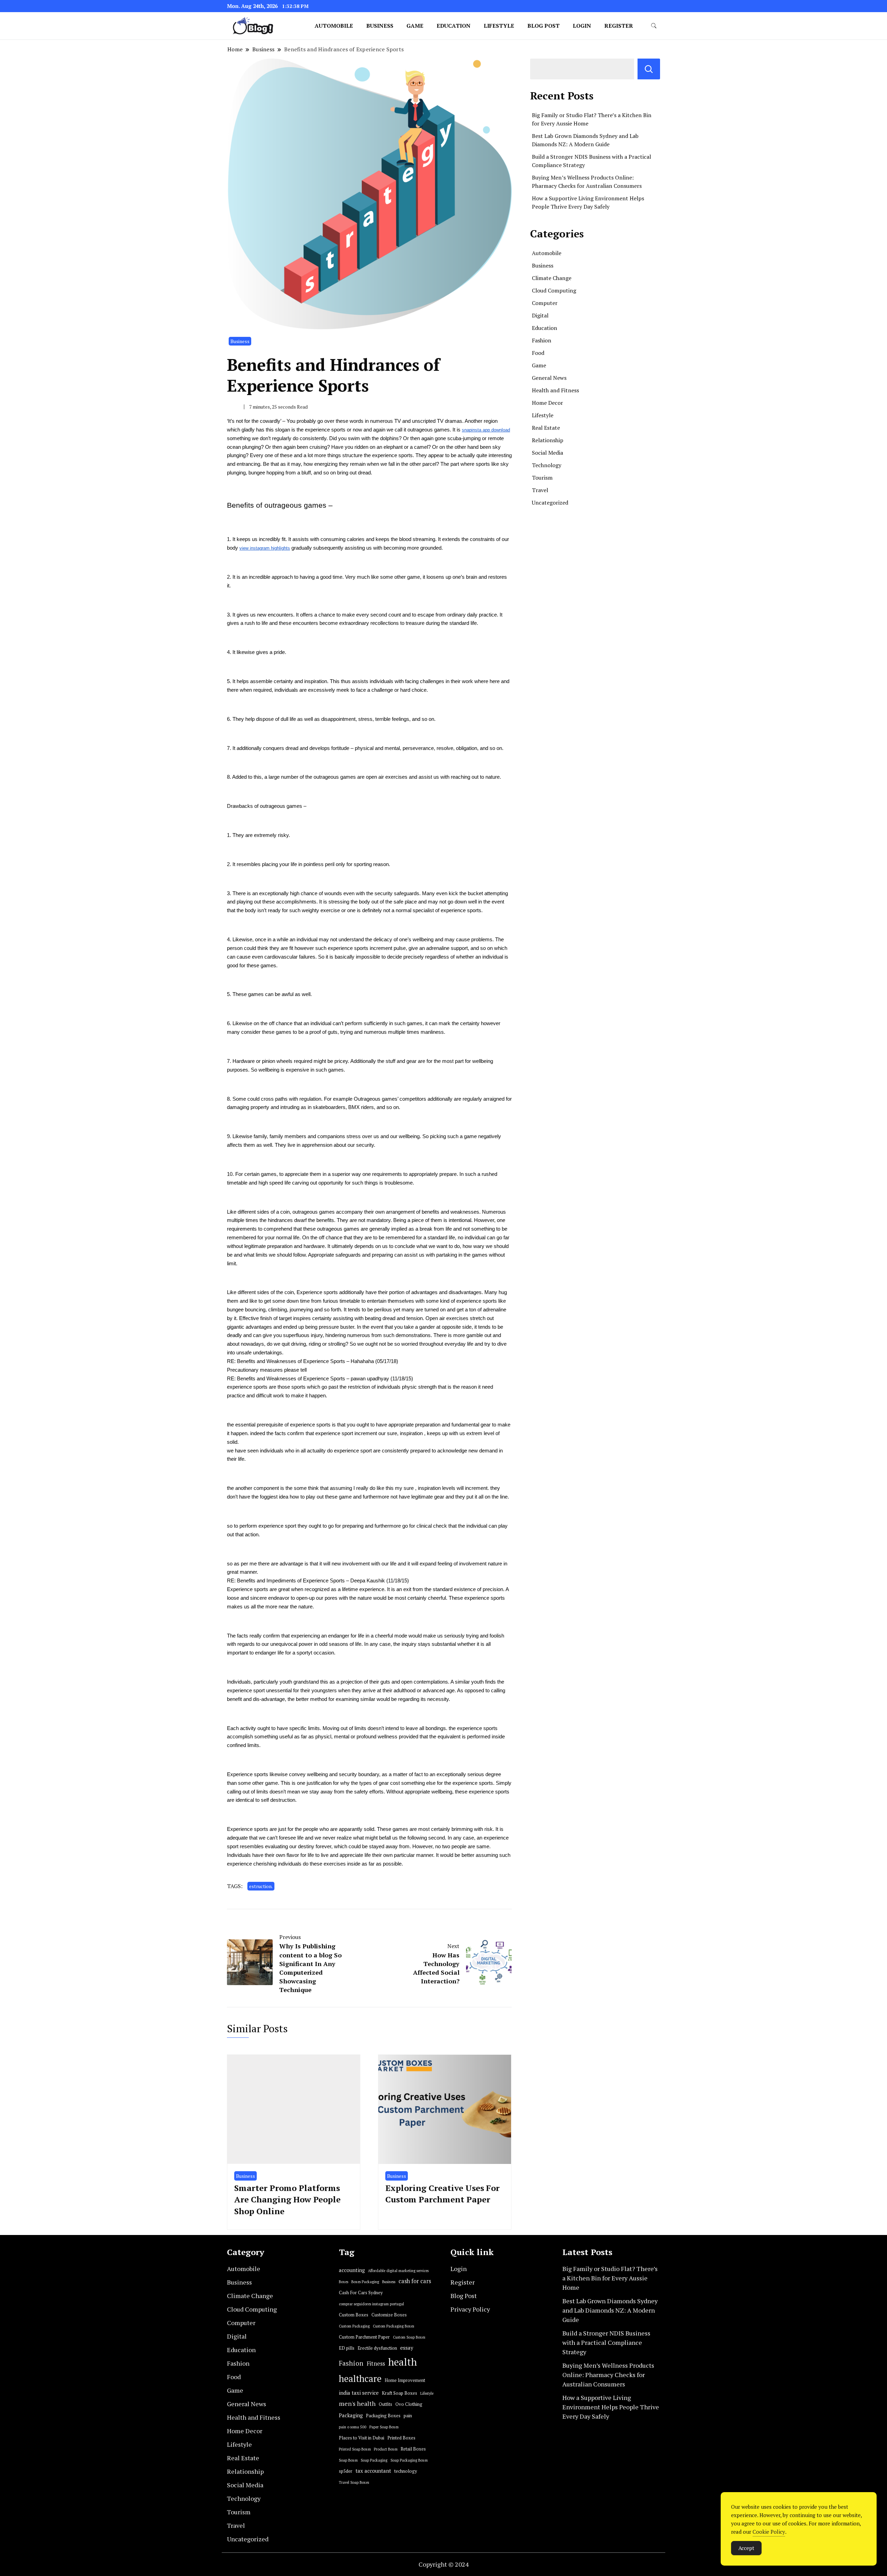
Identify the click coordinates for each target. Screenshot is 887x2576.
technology (406, 2471)
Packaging (351, 2415)
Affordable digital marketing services (398, 2271)
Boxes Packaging (365, 2282)
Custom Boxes (354, 2315)
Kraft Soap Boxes (399, 2393)
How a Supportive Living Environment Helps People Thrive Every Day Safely (611, 2407)
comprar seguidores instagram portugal (371, 2304)
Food (538, 353)
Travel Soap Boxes (354, 2482)
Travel (540, 490)
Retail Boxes (413, 2449)
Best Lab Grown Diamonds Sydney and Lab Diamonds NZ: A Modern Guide (610, 2310)
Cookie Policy (769, 2532)
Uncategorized (550, 503)
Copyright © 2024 (444, 2564)
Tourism (542, 478)
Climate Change (552, 278)
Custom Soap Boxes (409, 2337)
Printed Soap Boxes (355, 2449)
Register (619, 26)
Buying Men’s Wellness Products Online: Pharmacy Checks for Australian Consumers (608, 2375)
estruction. (261, 1886)
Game (415, 26)
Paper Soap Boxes (384, 2427)
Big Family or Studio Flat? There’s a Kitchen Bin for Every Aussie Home (610, 2278)
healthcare (360, 2379)
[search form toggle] (654, 26)
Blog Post (543, 26)
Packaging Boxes (383, 2416)
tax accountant (373, 2471)
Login (582, 26)
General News (549, 378)
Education (454, 26)
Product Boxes (386, 2449)
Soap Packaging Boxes (409, 2460)
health (402, 2362)
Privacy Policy (470, 2309)
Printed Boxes (401, 2438)
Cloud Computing (554, 290)
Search (649, 69)
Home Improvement (405, 2380)
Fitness (376, 2364)
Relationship (548, 440)
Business (380, 26)
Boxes (344, 2282)
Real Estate (546, 428)
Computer (545, 303)
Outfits (385, 2404)
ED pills (347, 2348)
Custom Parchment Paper (364, 2337)
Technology (547, 465)
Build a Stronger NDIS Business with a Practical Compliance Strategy (606, 2342)
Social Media (547, 453)
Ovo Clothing (409, 2404)
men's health (357, 2404)
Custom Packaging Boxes (393, 2326)
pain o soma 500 (353, 2427)
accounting (352, 2270)
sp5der (346, 2471)
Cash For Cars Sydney (361, 2293)
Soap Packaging (374, 2460)
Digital (540, 315)
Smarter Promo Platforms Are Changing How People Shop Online (287, 2199)
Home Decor (547, 403)
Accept (746, 2548)
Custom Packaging (354, 2326)
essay (407, 2348)
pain (408, 2416)
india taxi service (359, 2393)
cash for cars (415, 2281)
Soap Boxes (348, 2460)
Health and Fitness (555, 390)
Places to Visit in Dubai (362, 2438)
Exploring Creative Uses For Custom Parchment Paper (442, 2194)
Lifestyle (499, 26)
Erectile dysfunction (377, 2348)
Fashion (542, 340)
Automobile (334, 26)
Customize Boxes (389, 2315)
